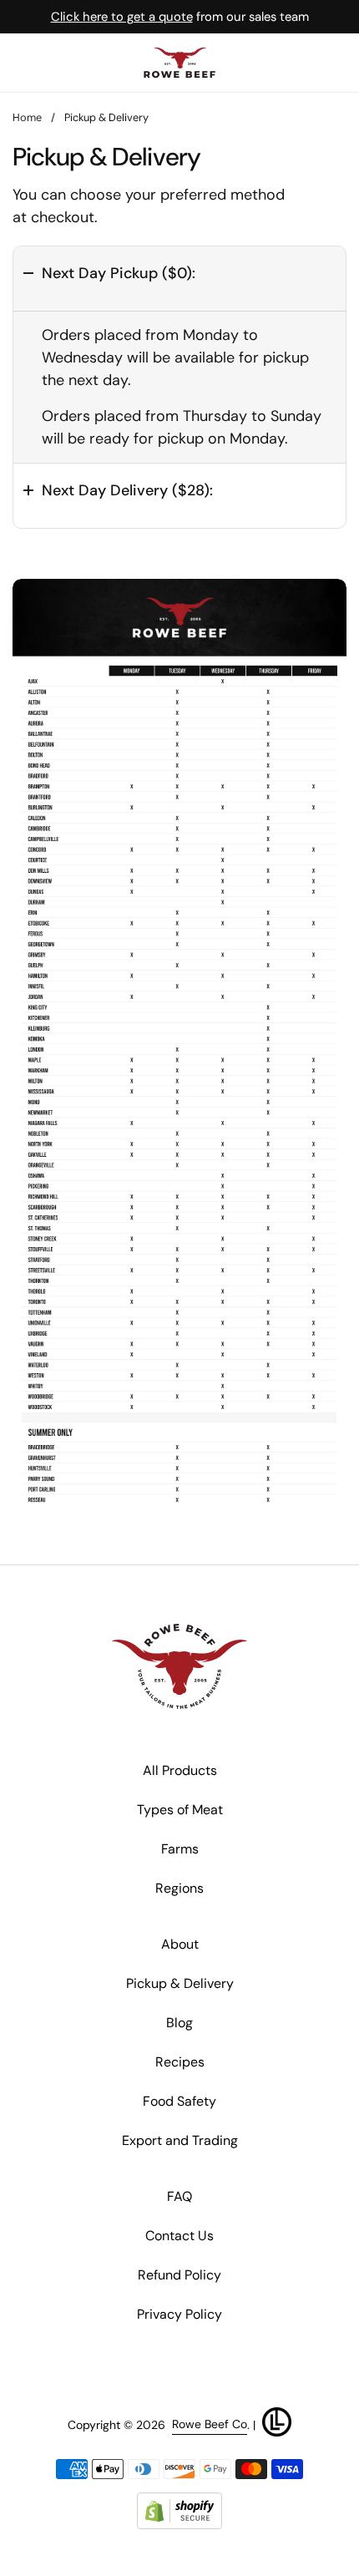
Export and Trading (180, 2140)
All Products (180, 1770)
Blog (179, 2023)
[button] (179, 279)
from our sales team (180, 17)
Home (27, 117)
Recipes (180, 2062)
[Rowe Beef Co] (180, 63)
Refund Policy (179, 2275)
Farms (180, 1849)
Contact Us (179, 2236)
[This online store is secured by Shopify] (179, 2511)
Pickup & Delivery (180, 1983)
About (180, 1944)
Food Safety (179, 2101)
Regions (179, 1888)
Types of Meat (180, 1810)
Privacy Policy (179, 2314)
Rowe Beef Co (210, 2424)
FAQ (179, 2196)
